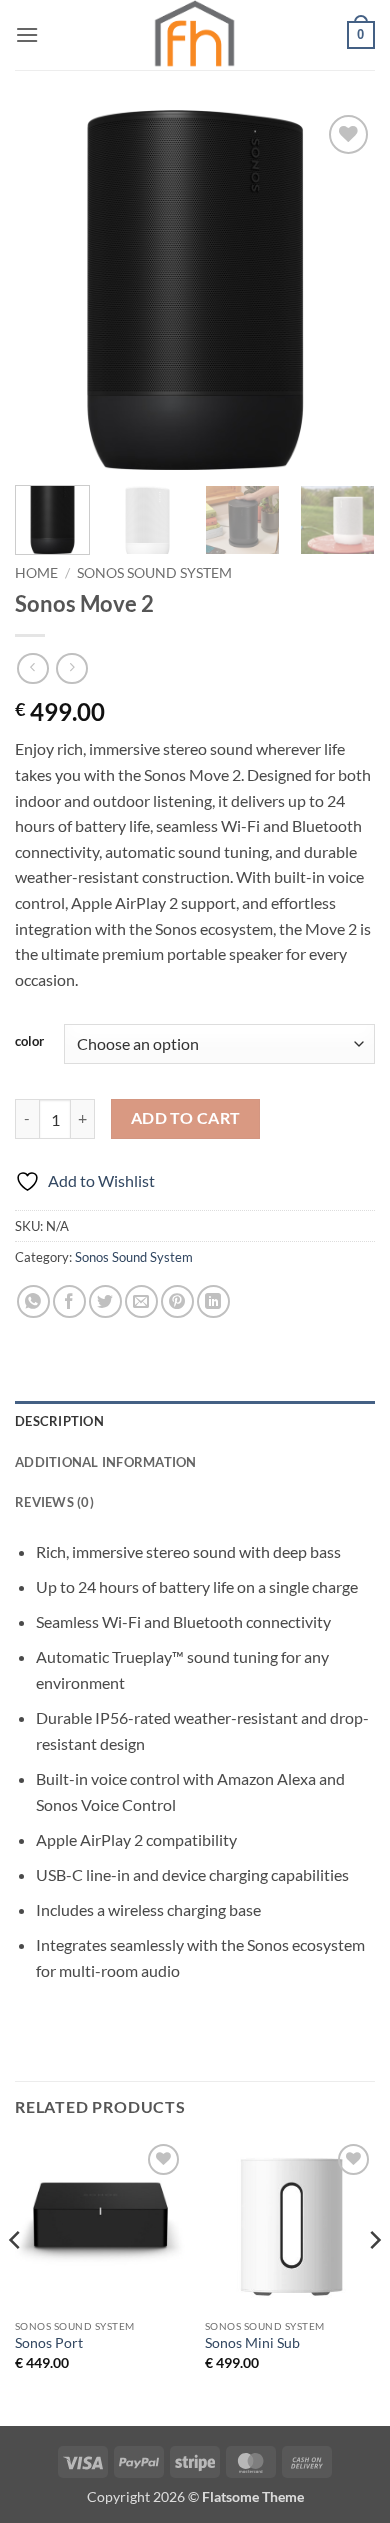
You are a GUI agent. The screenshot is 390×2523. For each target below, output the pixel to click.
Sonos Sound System (154, 573)
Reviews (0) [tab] (54, 1502)
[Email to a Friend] (141, 1301)
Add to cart (186, 1118)
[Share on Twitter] (105, 1301)
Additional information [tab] (106, 1462)
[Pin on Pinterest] (177, 1301)
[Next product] (32, 668)
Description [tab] (59, 1421)
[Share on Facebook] (69, 1301)
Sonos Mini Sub (252, 2343)
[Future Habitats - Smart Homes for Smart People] (195, 35)
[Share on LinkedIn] (213, 1301)
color (29, 1042)
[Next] (343, 290)
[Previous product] (71, 668)
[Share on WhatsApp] (33, 1301)
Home (36, 573)
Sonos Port (49, 2343)
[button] (27, 34)
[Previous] (47, 290)
